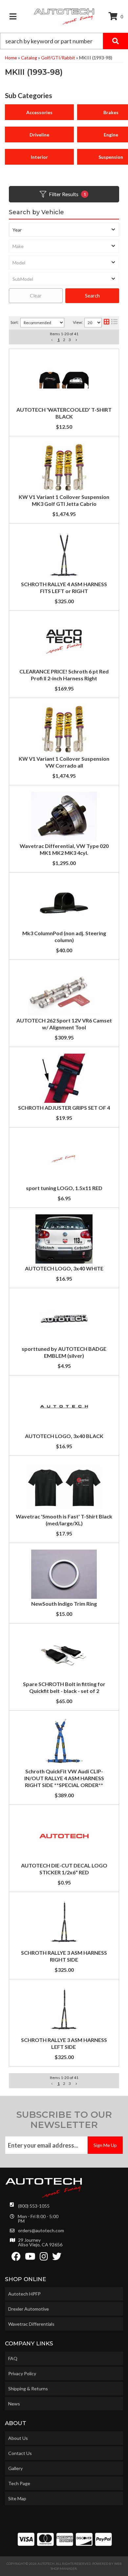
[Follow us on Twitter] (57, 2258)
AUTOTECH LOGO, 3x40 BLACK (64, 1436)
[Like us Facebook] (16, 2258)
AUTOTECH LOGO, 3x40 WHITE (64, 1268)
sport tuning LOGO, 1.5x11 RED (64, 1188)
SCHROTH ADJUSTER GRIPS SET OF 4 (64, 1108)
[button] (52, 2084)
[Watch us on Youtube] (30, 2258)
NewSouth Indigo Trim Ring (64, 1604)
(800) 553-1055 (34, 2206)
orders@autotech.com (41, 2231)
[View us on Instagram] (44, 2258)
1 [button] (59, 2083)
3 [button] (70, 2083)
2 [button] (64, 2083)
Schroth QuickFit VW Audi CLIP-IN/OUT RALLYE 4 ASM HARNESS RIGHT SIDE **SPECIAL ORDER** (64, 1778)
